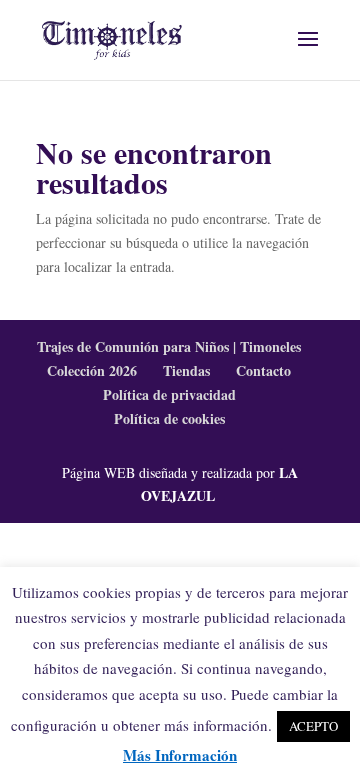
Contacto (263, 370)
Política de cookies (169, 418)
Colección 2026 (92, 370)
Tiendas (186, 370)
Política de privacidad (169, 394)
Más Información (180, 755)
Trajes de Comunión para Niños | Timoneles (169, 346)
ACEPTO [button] (313, 726)
